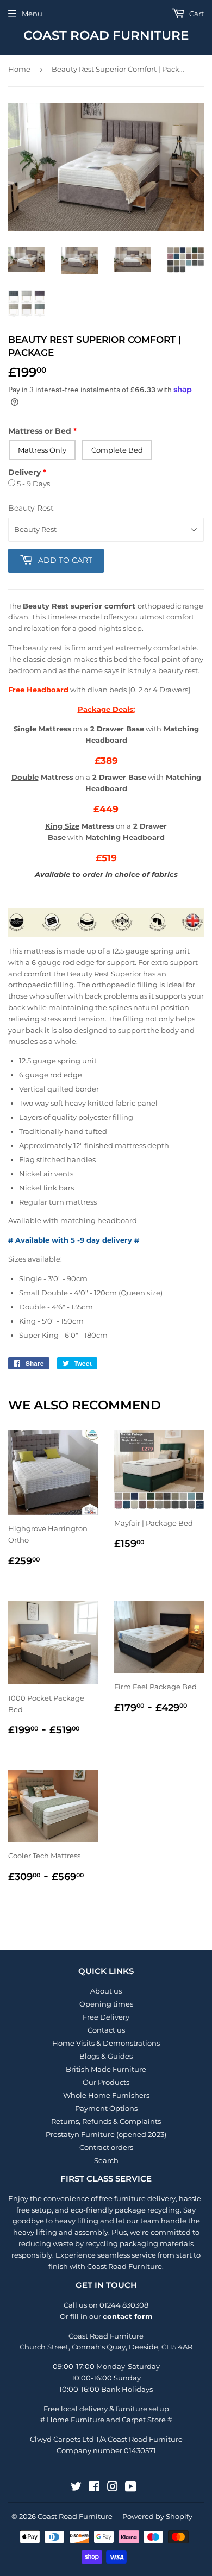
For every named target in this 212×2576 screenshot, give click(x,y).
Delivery (24, 472)
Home (19, 69)
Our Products (106, 2082)
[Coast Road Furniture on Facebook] (94, 2488)
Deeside (144, 2347)
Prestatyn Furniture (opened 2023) (106, 2134)
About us (106, 1991)
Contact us (106, 2030)
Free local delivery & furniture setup (106, 2409)
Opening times (106, 2004)
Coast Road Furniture (106, 35)
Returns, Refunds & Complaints (106, 2121)
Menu (32, 14)
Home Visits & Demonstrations (106, 2043)
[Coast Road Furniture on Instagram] (113, 2488)
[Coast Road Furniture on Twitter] (76, 2488)
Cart (196, 14)
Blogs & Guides (106, 2056)
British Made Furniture (106, 2069)
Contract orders (106, 2147)
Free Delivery (106, 2017)
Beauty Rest (31, 508)
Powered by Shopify (157, 2516)
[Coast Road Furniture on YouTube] (131, 2488)
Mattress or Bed (40, 431)
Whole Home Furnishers (106, 2095)
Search (106, 2160)
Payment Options (106, 2108)
